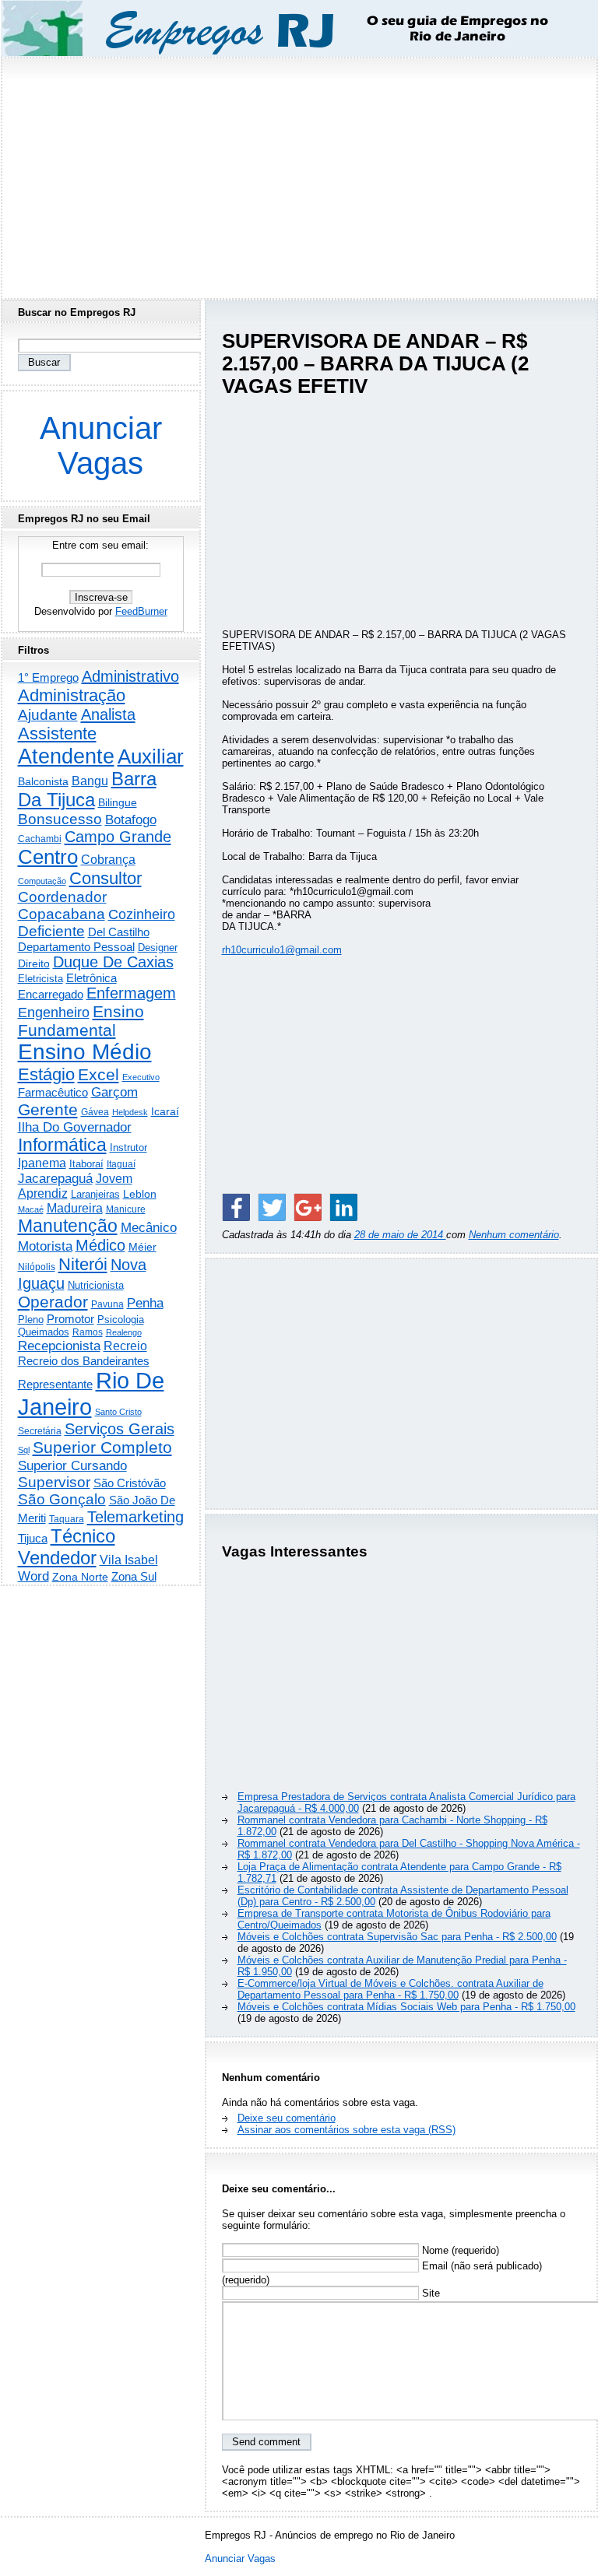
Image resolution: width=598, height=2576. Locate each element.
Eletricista (40, 979)
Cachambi (40, 839)
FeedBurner (141, 611)
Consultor (106, 878)
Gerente (48, 1110)
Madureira (75, 1208)
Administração (72, 695)
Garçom (114, 1092)
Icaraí (165, 1111)
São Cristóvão (130, 1483)
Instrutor (128, 1148)
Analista (108, 714)
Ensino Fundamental (81, 1021)
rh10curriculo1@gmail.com (282, 950)
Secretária (40, 1431)
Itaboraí (86, 1164)
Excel (98, 1075)
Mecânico (149, 1227)
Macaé (31, 1209)
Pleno (31, 1320)
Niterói (83, 1264)
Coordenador (62, 897)
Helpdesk (130, 1112)
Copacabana (62, 914)
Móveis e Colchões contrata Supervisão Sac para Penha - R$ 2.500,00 (397, 1937)
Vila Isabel (129, 1560)
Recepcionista (59, 1346)
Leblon (140, 1194)
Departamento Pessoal (76, 947)
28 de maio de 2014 (400, 1235)
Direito (34, 964)
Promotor (70, 1319)
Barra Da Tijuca (87, 790)
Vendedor (57, 1558)
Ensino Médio (85, 1052)
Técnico (83, 1536)
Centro (48, 857)
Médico (100, 1245)
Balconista (43, 781)
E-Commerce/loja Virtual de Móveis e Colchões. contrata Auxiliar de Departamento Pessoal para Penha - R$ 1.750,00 (390, 1989)
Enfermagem (131, 993)
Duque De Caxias (113, 962)
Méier (142, 1247)
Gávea (95, 1112)
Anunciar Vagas (101, 446)
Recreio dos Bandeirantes (84, 1361)
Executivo (141, 1077)
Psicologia (121, 1320)
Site (429, 2293)
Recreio (125, 1346)
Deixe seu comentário (287, 2118)
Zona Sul (134, 1576)
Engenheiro (54, 1013)
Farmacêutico (53, 1093)
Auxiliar (151, 756)
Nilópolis (37, 1267)
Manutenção (68, 1226)
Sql (24, 1450)
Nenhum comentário (514, 1235)
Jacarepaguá (55, 1178)
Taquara (67, 1519)
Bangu (90, 781)
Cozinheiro (142, 914)
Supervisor (54, 1482)
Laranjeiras (95, 1194)
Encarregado (51, 994)
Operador (53, 1302)
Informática (62, 1145)
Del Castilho (119, 932)
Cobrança (108, 860)
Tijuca (33, 1538)
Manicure (126, 1209)
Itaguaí (121, 1164)
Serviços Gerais (120, 1429)
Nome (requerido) (459, 2250)
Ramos (88, 1332)
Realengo (124, 1332)
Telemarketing (135, 1517)
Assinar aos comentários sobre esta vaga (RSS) (346, 2130)
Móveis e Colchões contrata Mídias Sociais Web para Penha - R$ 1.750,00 (406, 2007)
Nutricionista (96, 1285)
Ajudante (48, 715)
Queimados (44, 1332)
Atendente (66, 756)
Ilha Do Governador (75, 1127)
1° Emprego (48, 677)
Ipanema (42, 1163)
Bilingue (118, 802)
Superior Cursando (72, 1465)
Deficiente (51, 931)
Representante (55, 1385)
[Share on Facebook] (236, 1207)
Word (33, 1576)
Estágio (46, 1074)
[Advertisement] (299, 174)
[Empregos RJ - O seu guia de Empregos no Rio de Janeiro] (285, 28)
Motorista (45, 1246)
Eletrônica (91, 978)
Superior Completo (102, 1448)
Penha (145, 1303)
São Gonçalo (62, 1499)
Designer (158, 948)
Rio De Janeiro (91, 1393)
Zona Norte (80, 1577)
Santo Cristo (118, 1412)
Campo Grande (118, 837)
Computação (42, 881)
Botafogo (131, 819)
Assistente (57, 733)
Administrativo (130, 676)
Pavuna (107, 1304)
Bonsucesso (60, 819)
